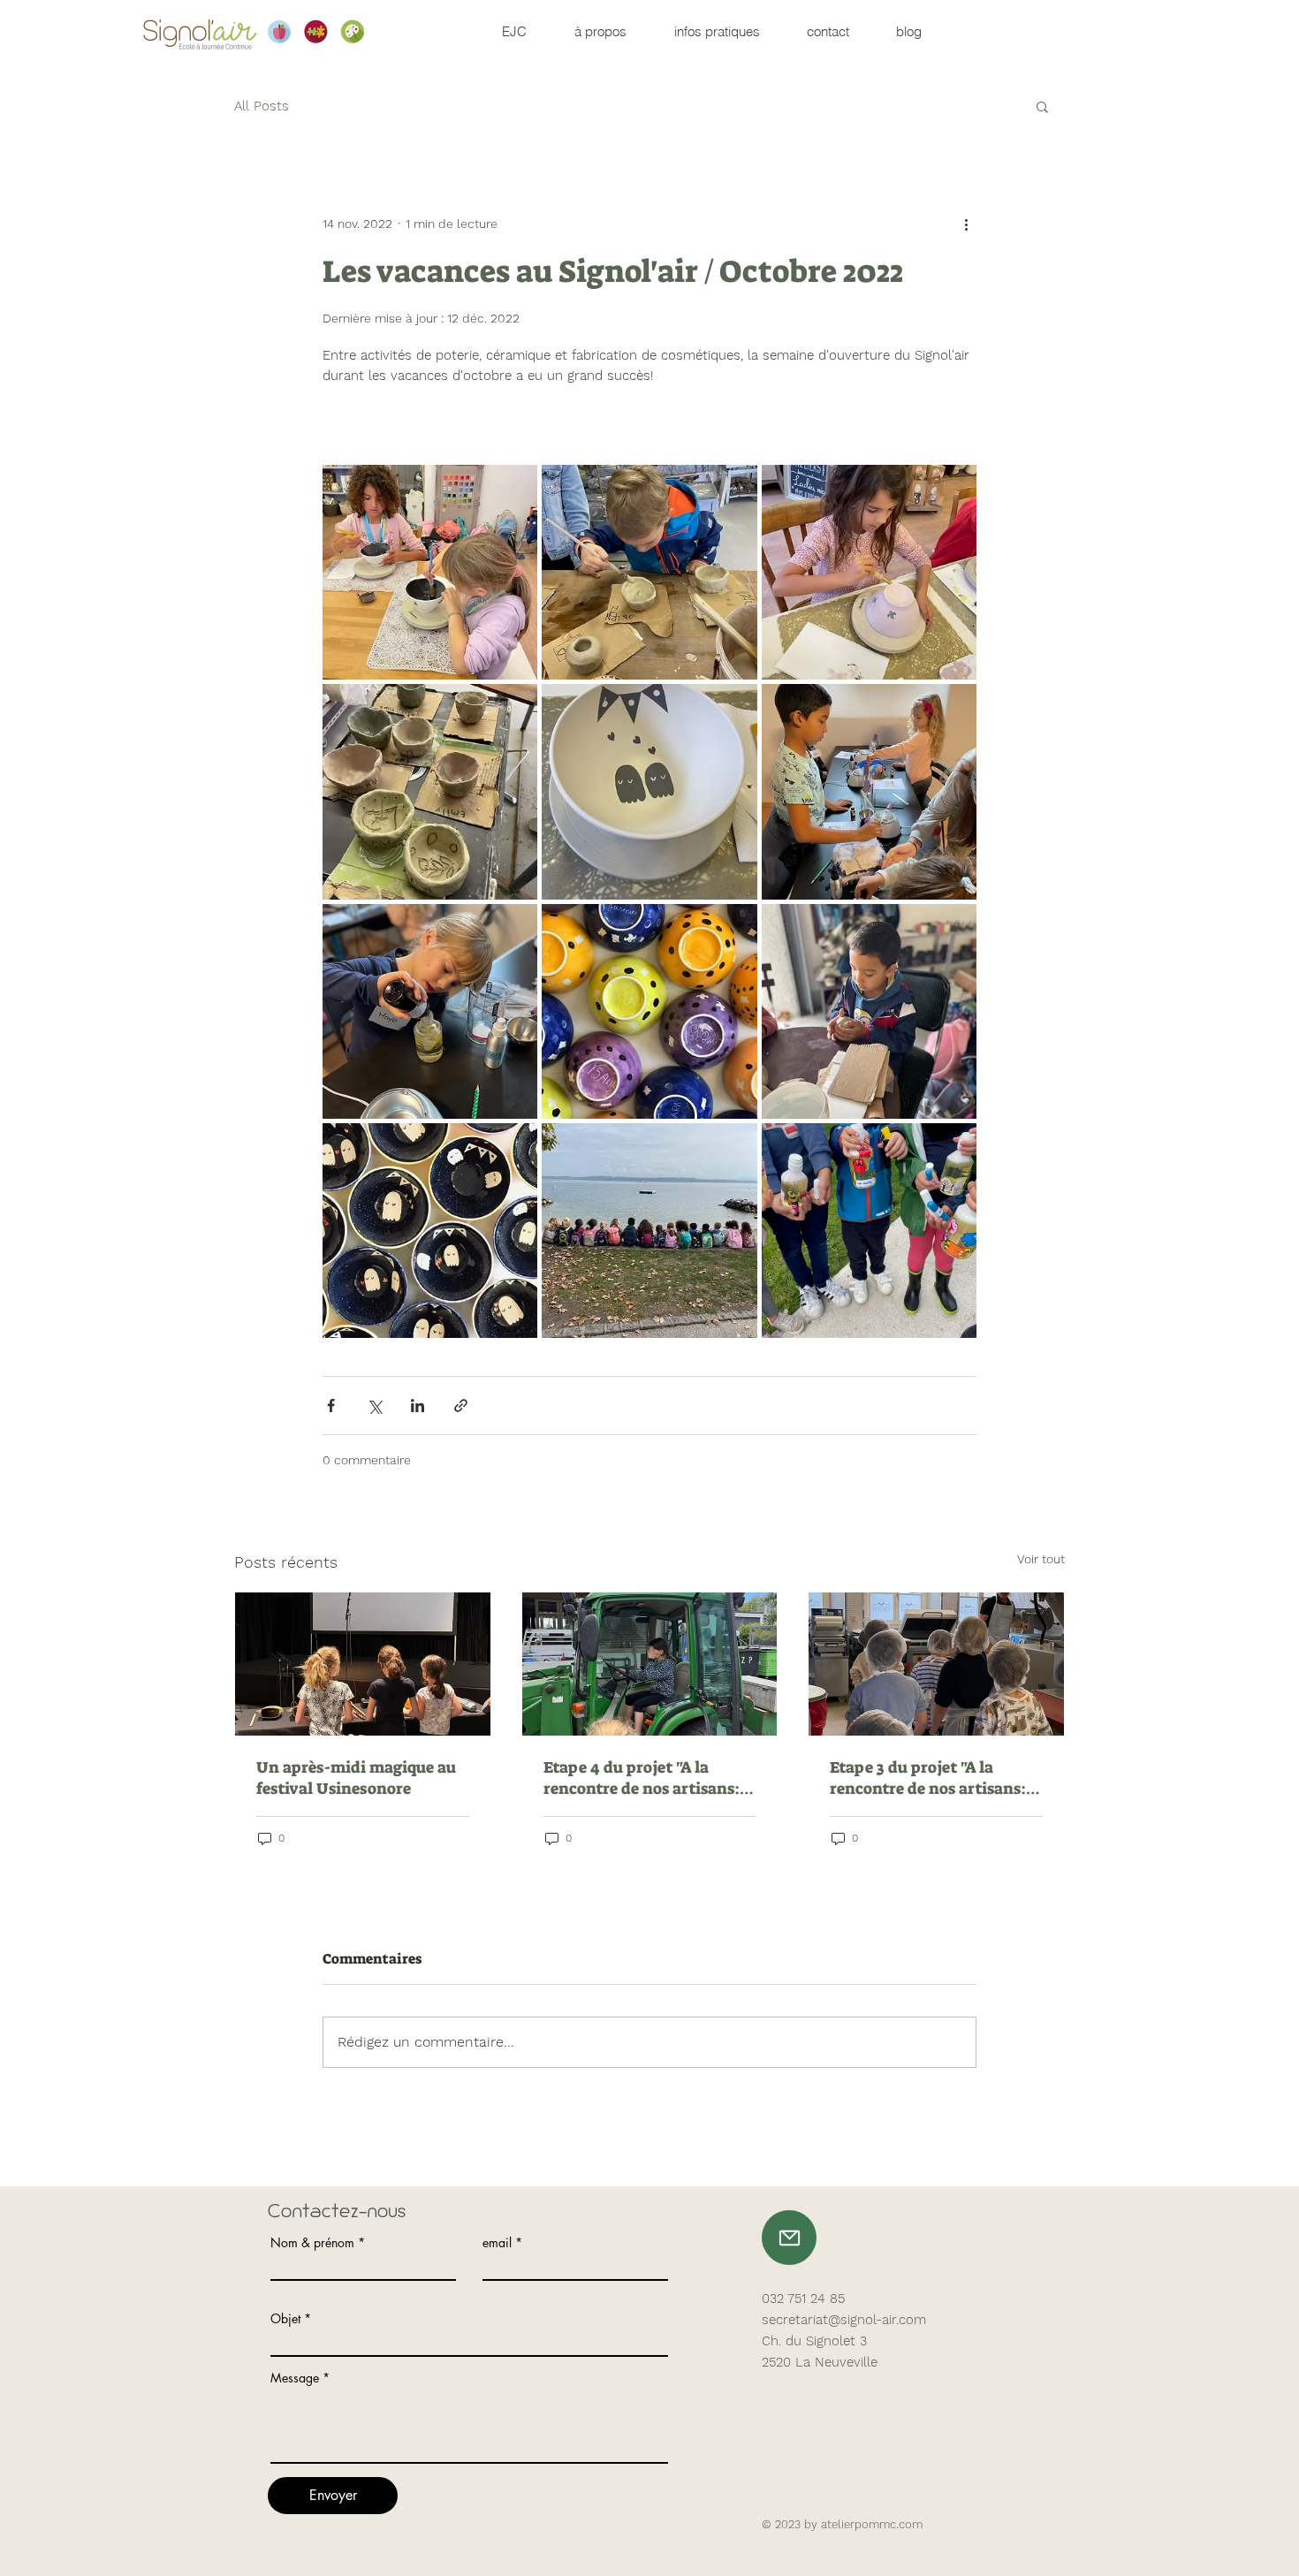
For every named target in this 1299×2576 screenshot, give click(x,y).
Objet (285, 2319)
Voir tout (1041, 1559)
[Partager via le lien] (461, 1406)
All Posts (262, 106)
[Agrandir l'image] (430, 572)
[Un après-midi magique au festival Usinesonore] (363, 1664)
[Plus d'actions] (966, 224)
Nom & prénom (312, 2243)
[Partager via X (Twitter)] (374, 1406)
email (497, 2243)
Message (295, 2378)
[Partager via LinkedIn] (418, 1406)
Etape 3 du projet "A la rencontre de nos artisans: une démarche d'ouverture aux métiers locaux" (929, 1778)
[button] (1042, 106)
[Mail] (789, 2238)
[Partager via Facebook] (331, 1406)
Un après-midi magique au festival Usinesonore (356, 1778)
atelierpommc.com (872, 2524)
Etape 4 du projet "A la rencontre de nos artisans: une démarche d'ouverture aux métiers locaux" (643, 1778)
